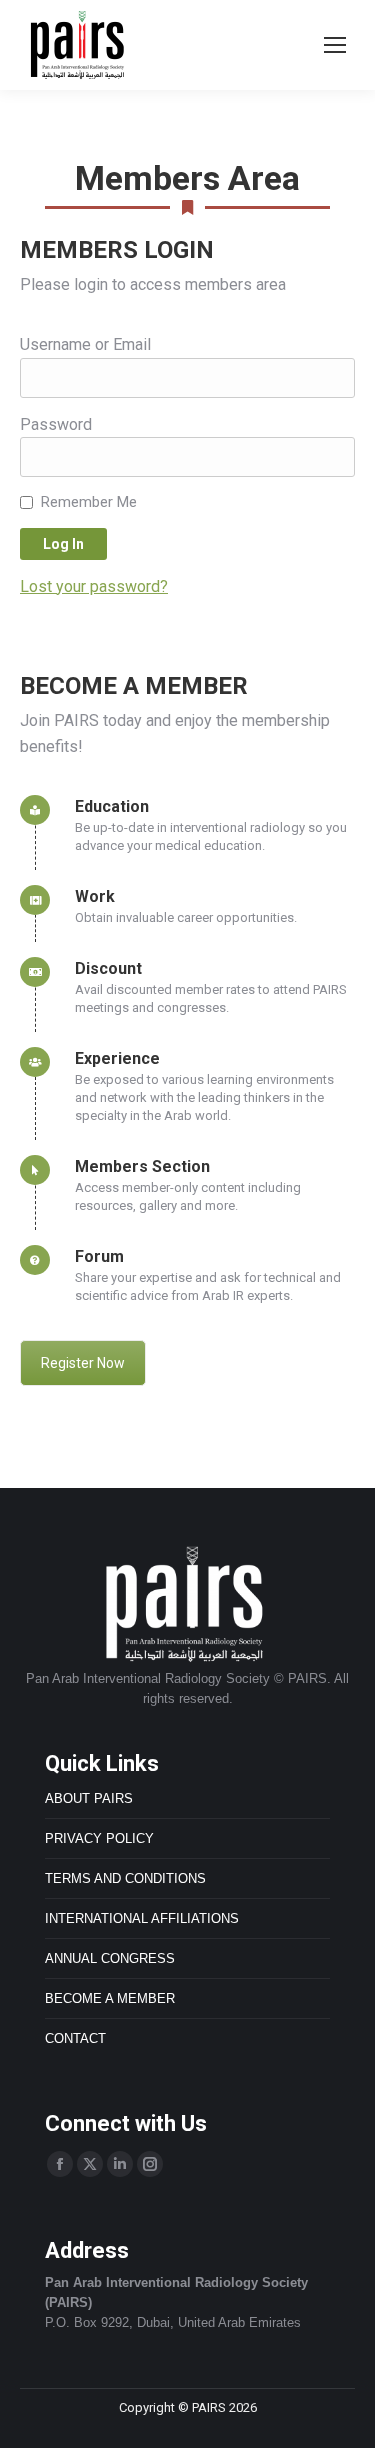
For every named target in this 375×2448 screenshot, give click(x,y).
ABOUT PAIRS (89, 1798)
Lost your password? (94, 586)
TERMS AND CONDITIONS (125, 1878)
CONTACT (75, 2038)
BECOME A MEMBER (110, 1998)
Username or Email (85, 344)
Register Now (83, 1363)
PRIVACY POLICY (99, 1838)
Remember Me (89, 502)
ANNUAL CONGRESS (110, 1958)
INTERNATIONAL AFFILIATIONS (142, 1918)
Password (56, 424)
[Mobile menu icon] (335, 45)
